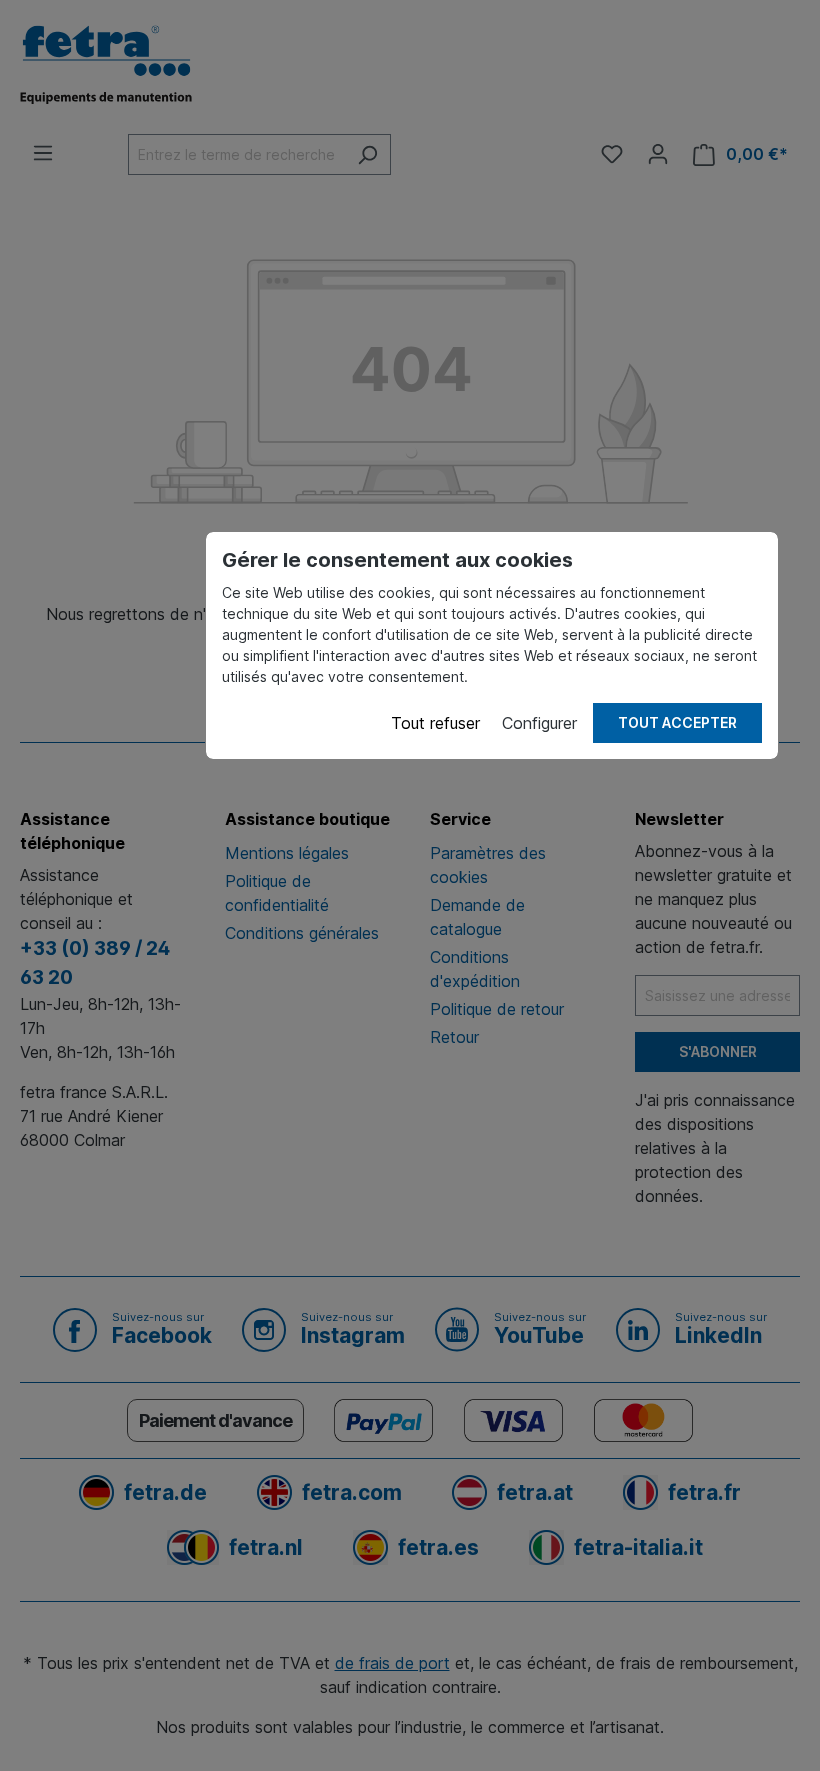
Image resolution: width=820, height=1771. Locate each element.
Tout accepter (677, 722)
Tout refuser (435, 723)
